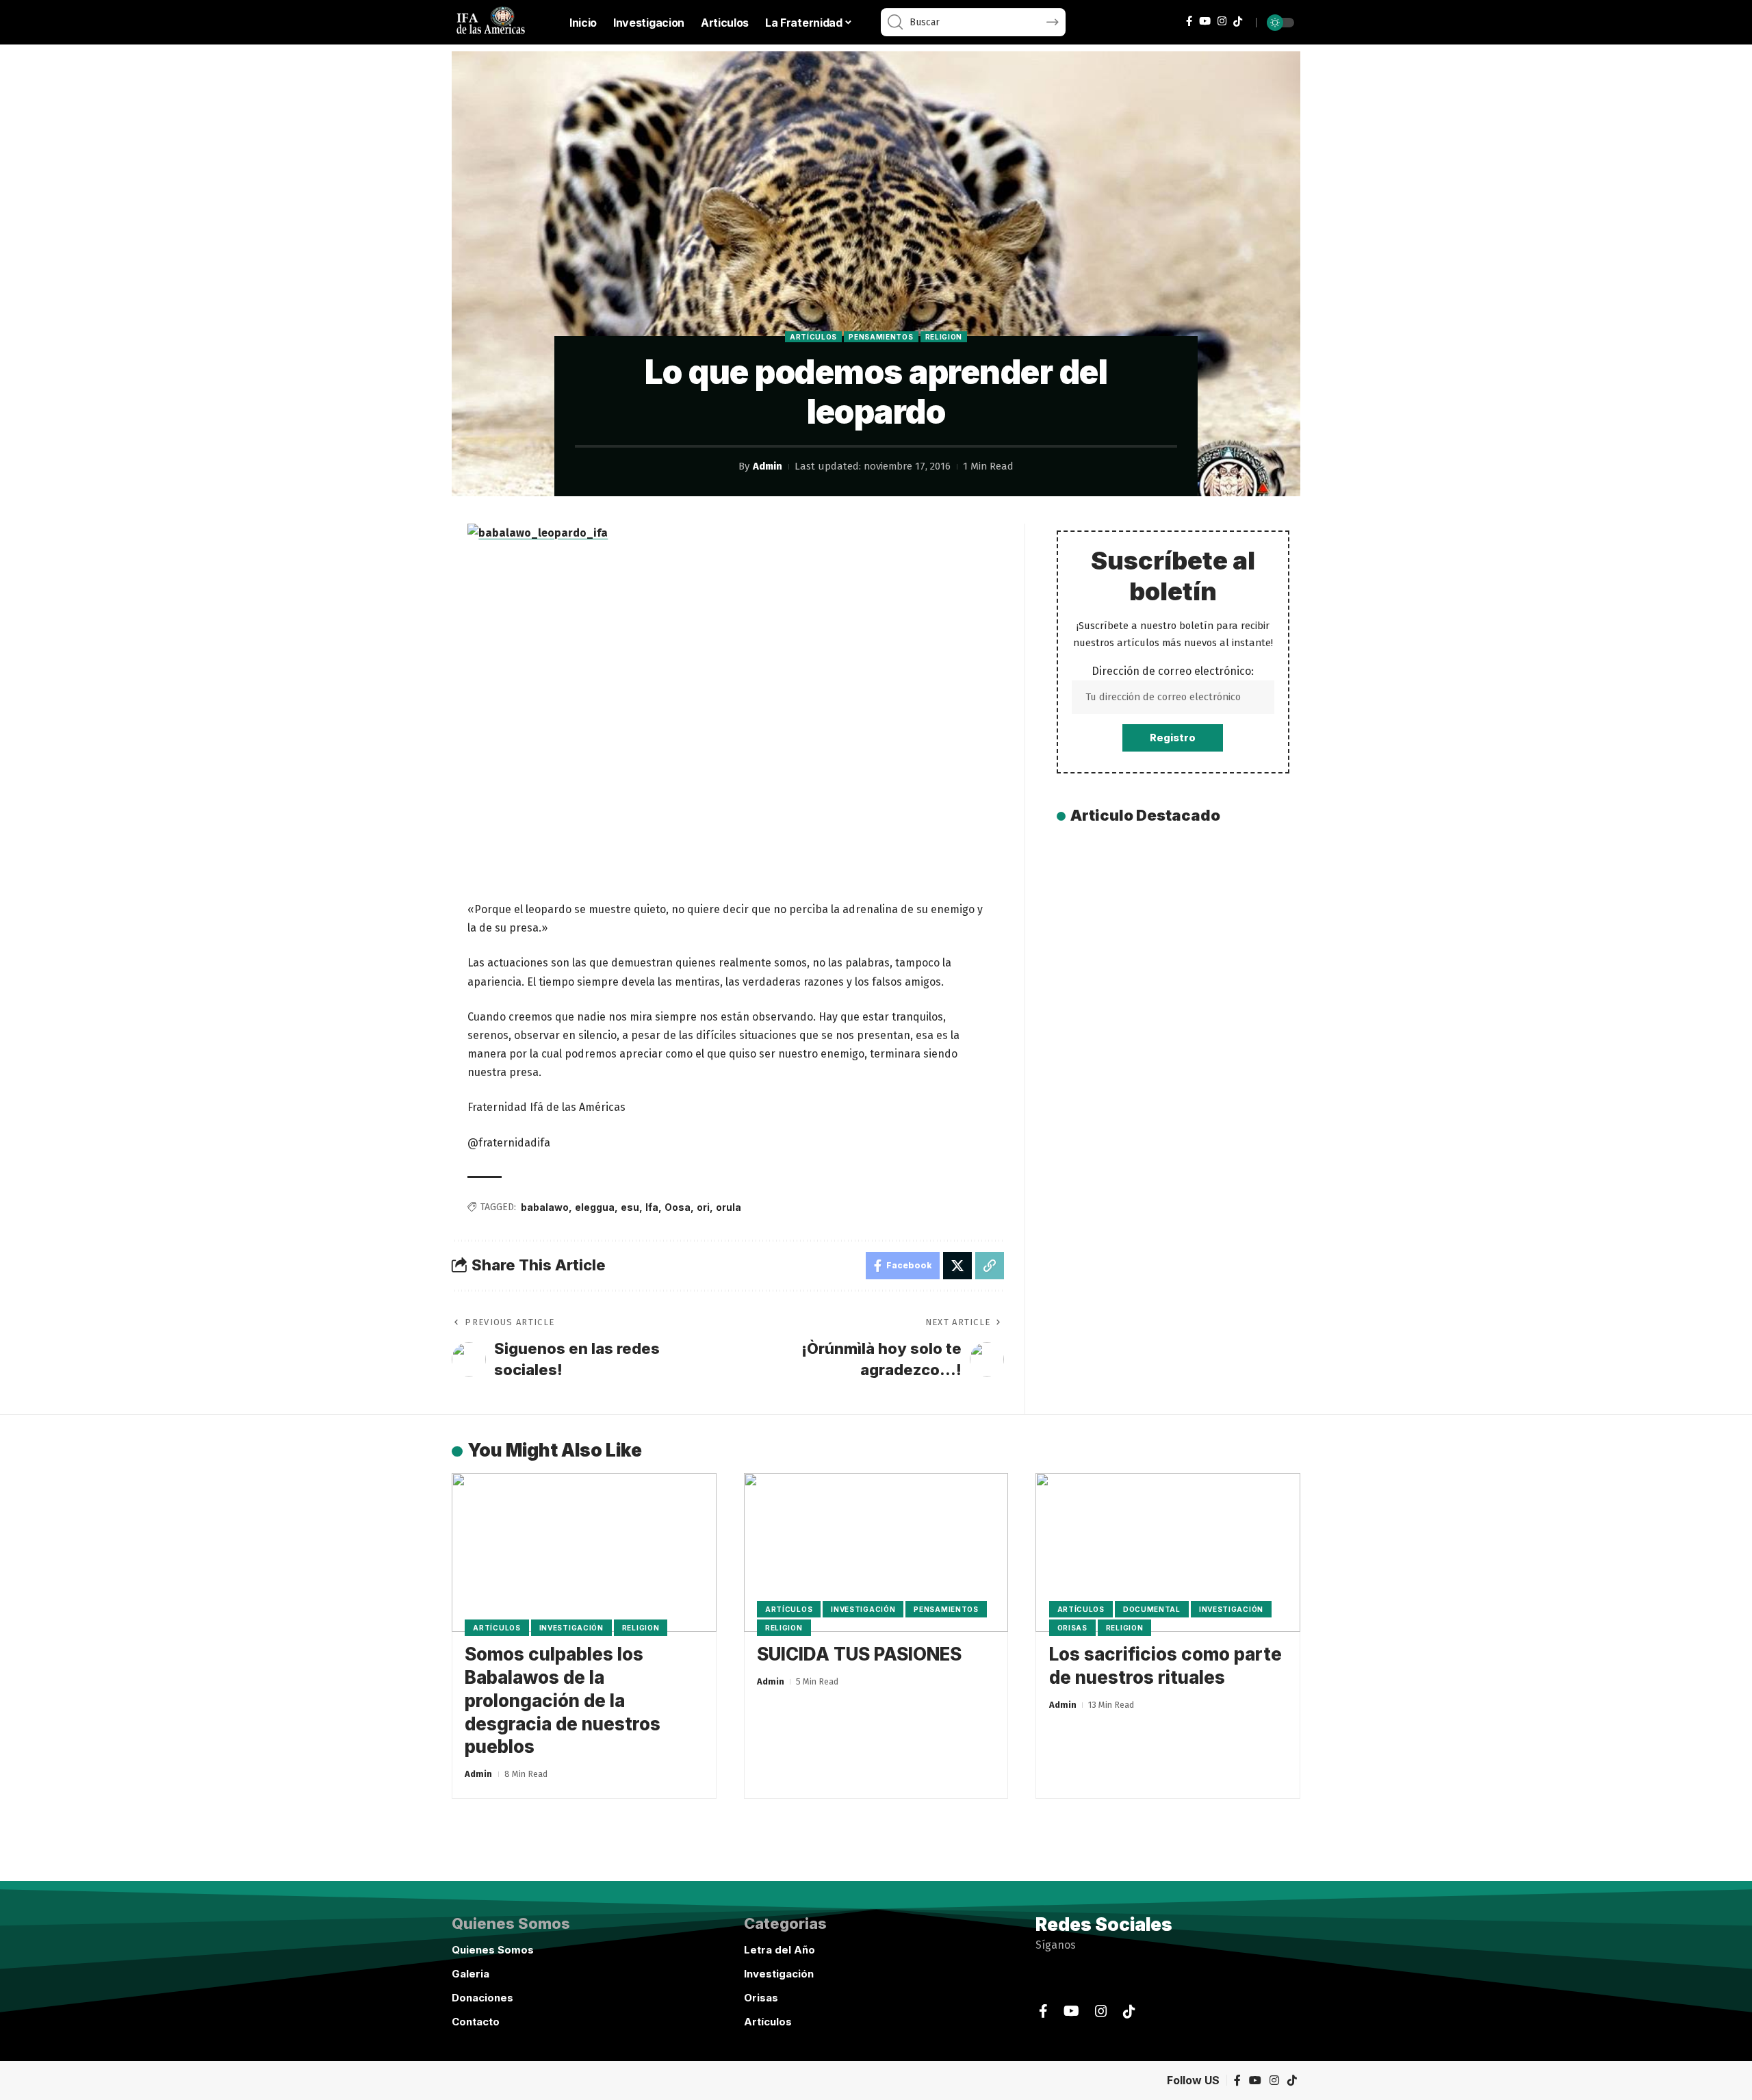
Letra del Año (780, 1950)
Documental (1152, 1609)
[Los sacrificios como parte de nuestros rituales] (1168, 1552)
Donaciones (482, 1998)
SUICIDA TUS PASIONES (859, 1654)
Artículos (813, 337)
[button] (990, 1266)
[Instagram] (1222, 21)
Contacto (476, 2022)
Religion (944, 337)
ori (703, 1207)
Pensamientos (881, 337)
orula (729, 1207)
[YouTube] (1205, 21)
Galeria (471, 1974)
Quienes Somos (493, 1950)
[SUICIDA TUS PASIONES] (876, 1552)
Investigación (571, 1628)
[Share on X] (957, 1266)
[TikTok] (1238, 22)
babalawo (545, 1207)
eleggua (595, 1207)
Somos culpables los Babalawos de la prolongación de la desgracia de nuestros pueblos (563, 1700)
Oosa (678, 1207)
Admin (768, 466)
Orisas (1072, 1628)
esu (630, 1207)
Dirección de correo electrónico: (1173, 671)
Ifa (652, 1207)
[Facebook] (1189, 21)
